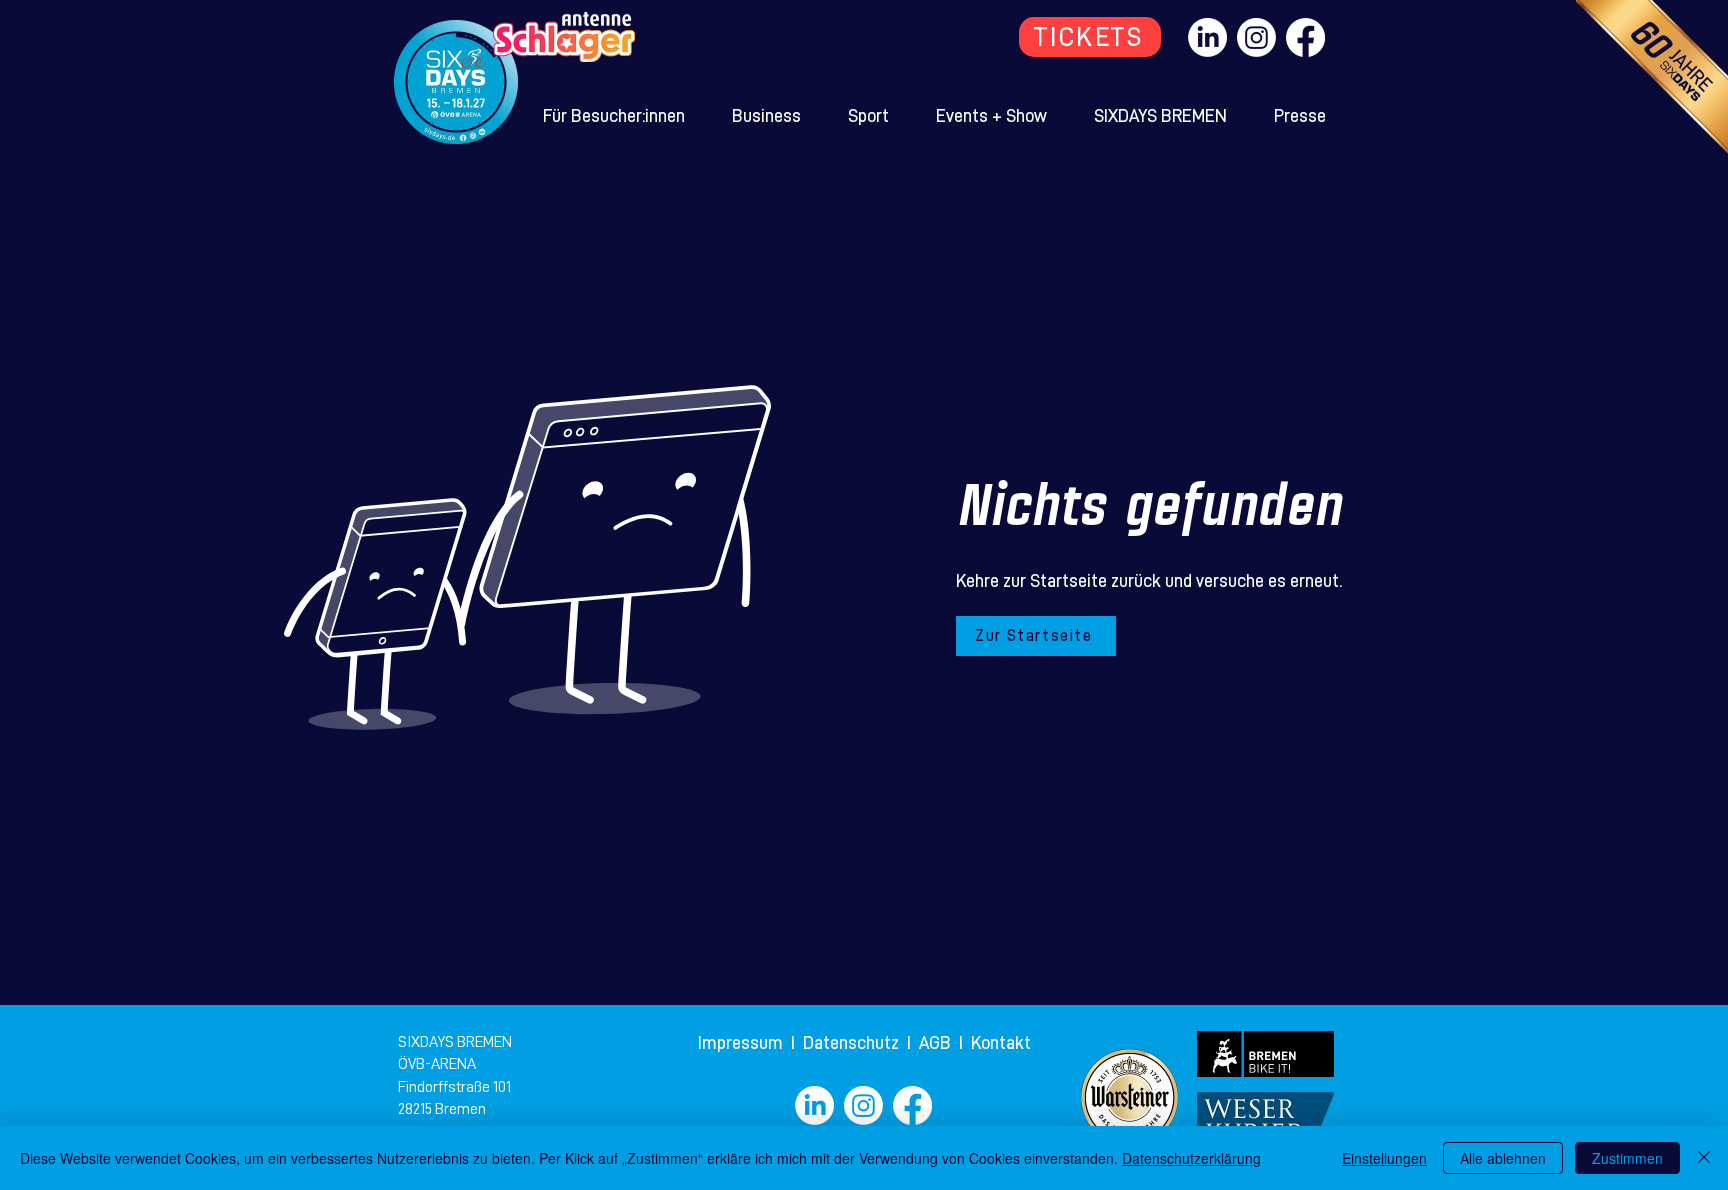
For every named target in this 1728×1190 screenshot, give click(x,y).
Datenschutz (853, 1043)
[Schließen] (1704, 1158)
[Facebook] (1305, 37)
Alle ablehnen (1503, 1158)
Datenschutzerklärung (1191, 1158)
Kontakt (1001, 1043)
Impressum (742, 1043)
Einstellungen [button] (1384, 1158)
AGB (939, 1043)
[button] (614, 116)
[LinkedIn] (1207, 37)
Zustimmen (1627, 1158)
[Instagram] (1256, 37)
